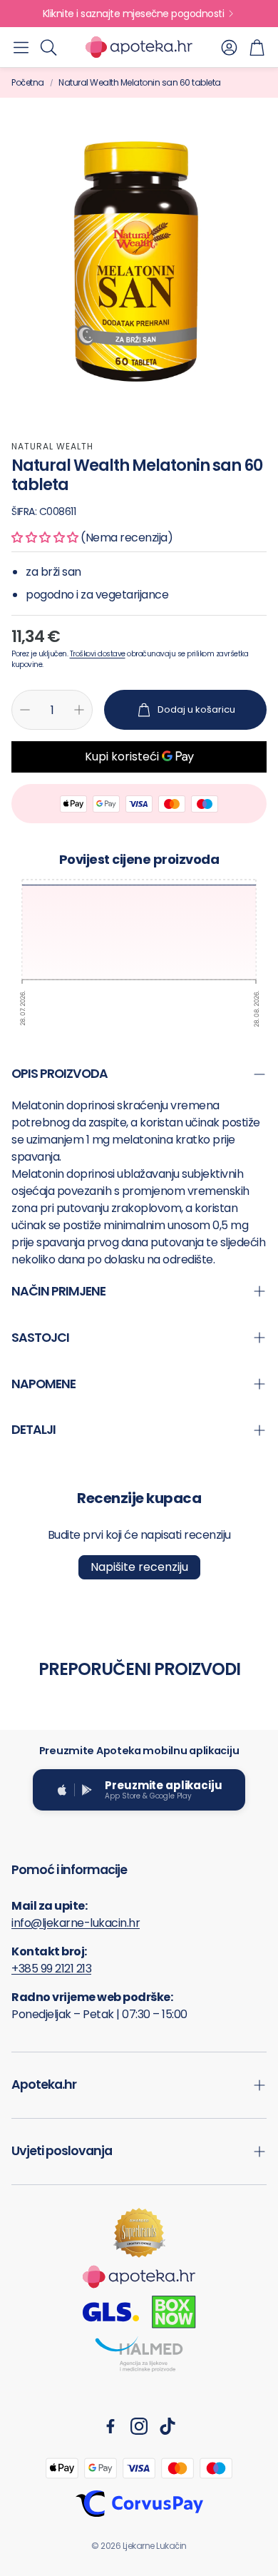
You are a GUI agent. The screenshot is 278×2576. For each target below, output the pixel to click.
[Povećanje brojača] (79, 710)
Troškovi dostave (98, 654)
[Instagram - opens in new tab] (139, 2426)
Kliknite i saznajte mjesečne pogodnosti (134, 14)
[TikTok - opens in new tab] (168, 2426)
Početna (28, 82)
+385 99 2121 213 (51, 1969)
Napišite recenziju (139, 1567)
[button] (21, 47)
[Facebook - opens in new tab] (110, 2426)
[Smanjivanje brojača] (25, 710)
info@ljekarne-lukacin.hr (76, 1923)
